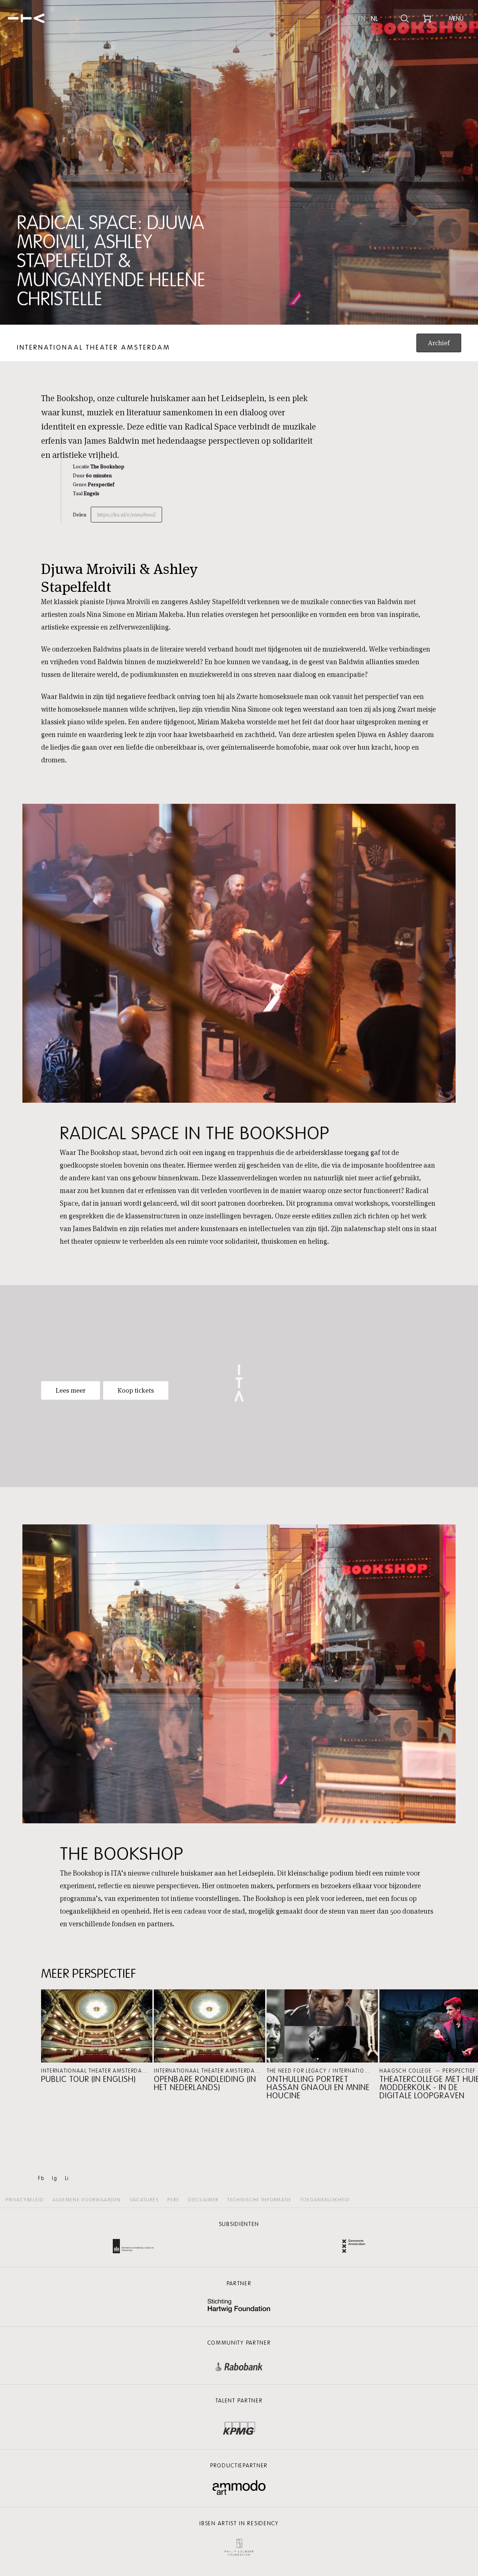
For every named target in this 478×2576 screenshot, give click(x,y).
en (362, 19)
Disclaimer (203, 2200)
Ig (55, 2178)
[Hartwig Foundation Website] (239, 2306)
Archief (439, 343)
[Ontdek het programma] (405, 19)
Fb (41, 2178)
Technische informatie (260, 2200)
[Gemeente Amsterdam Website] (354, 2247)
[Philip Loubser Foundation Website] (239, 2546)
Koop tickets (136, 1390)
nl (374, 19)
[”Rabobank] (239, 2365)
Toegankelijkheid (325, 2200)
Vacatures (144, 2200)
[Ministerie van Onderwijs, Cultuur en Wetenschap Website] (133, 2247)
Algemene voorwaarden (87, 2200)
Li (67, 2178)
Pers (173, 2200)
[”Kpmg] (239, 2426)
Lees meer (71, 1390)
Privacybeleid (25, 2200)
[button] (97, 2037)
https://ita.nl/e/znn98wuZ (126, 515)
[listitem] (97, 2037)
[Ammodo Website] (239, 2488)
